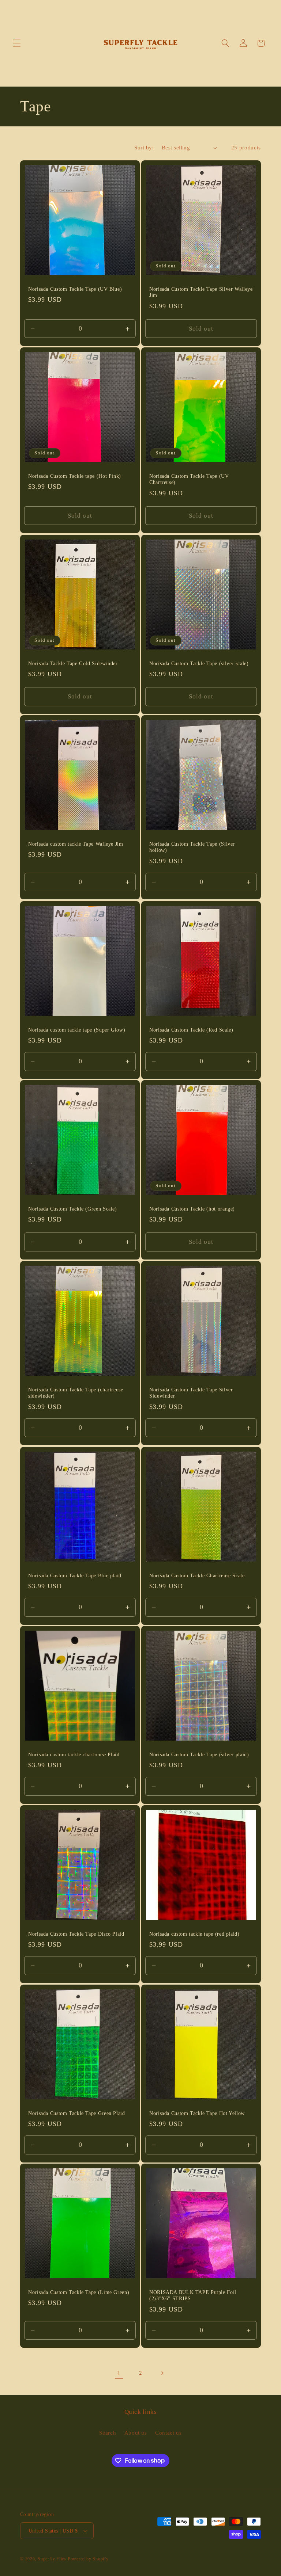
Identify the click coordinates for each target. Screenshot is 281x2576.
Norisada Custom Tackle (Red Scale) (191, 1030)
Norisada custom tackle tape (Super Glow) (77, 1030)
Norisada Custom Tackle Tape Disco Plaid (76, 1934)
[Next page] (162, 2373)
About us (136, 2433)
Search (108, 2433)
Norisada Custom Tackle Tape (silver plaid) (199, 1755)
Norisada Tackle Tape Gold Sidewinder (73, 663)
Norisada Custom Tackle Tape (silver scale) (199, 663)
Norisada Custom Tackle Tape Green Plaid (77, 2113)
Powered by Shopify (88, 2559)
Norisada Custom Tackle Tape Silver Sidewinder (191, 1393)
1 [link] (119, 2373)
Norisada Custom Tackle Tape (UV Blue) (75, 289)
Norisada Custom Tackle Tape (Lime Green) (79, 2292)
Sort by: (144, 147)
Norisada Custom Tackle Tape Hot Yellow (197, 2113)
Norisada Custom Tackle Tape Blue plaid (75, 1575)
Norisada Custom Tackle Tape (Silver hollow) (192, 847)
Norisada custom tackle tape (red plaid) (194, 1934)
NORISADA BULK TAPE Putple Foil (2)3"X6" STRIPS (193, 2296)
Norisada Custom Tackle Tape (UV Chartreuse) (189, 479)
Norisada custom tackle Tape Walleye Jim (76, 844)
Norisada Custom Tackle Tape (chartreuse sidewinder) (76, 1393)
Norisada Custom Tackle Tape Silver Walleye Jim (201, 292)
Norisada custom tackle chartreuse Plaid (74, 1755)
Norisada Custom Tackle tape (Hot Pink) (75, 476)
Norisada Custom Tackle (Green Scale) (73, 1209)
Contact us (168, 2433)
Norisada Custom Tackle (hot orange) (192, 1209)
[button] (17, 43)
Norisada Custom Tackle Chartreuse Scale (197, 1575)
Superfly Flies (52, 2559)
